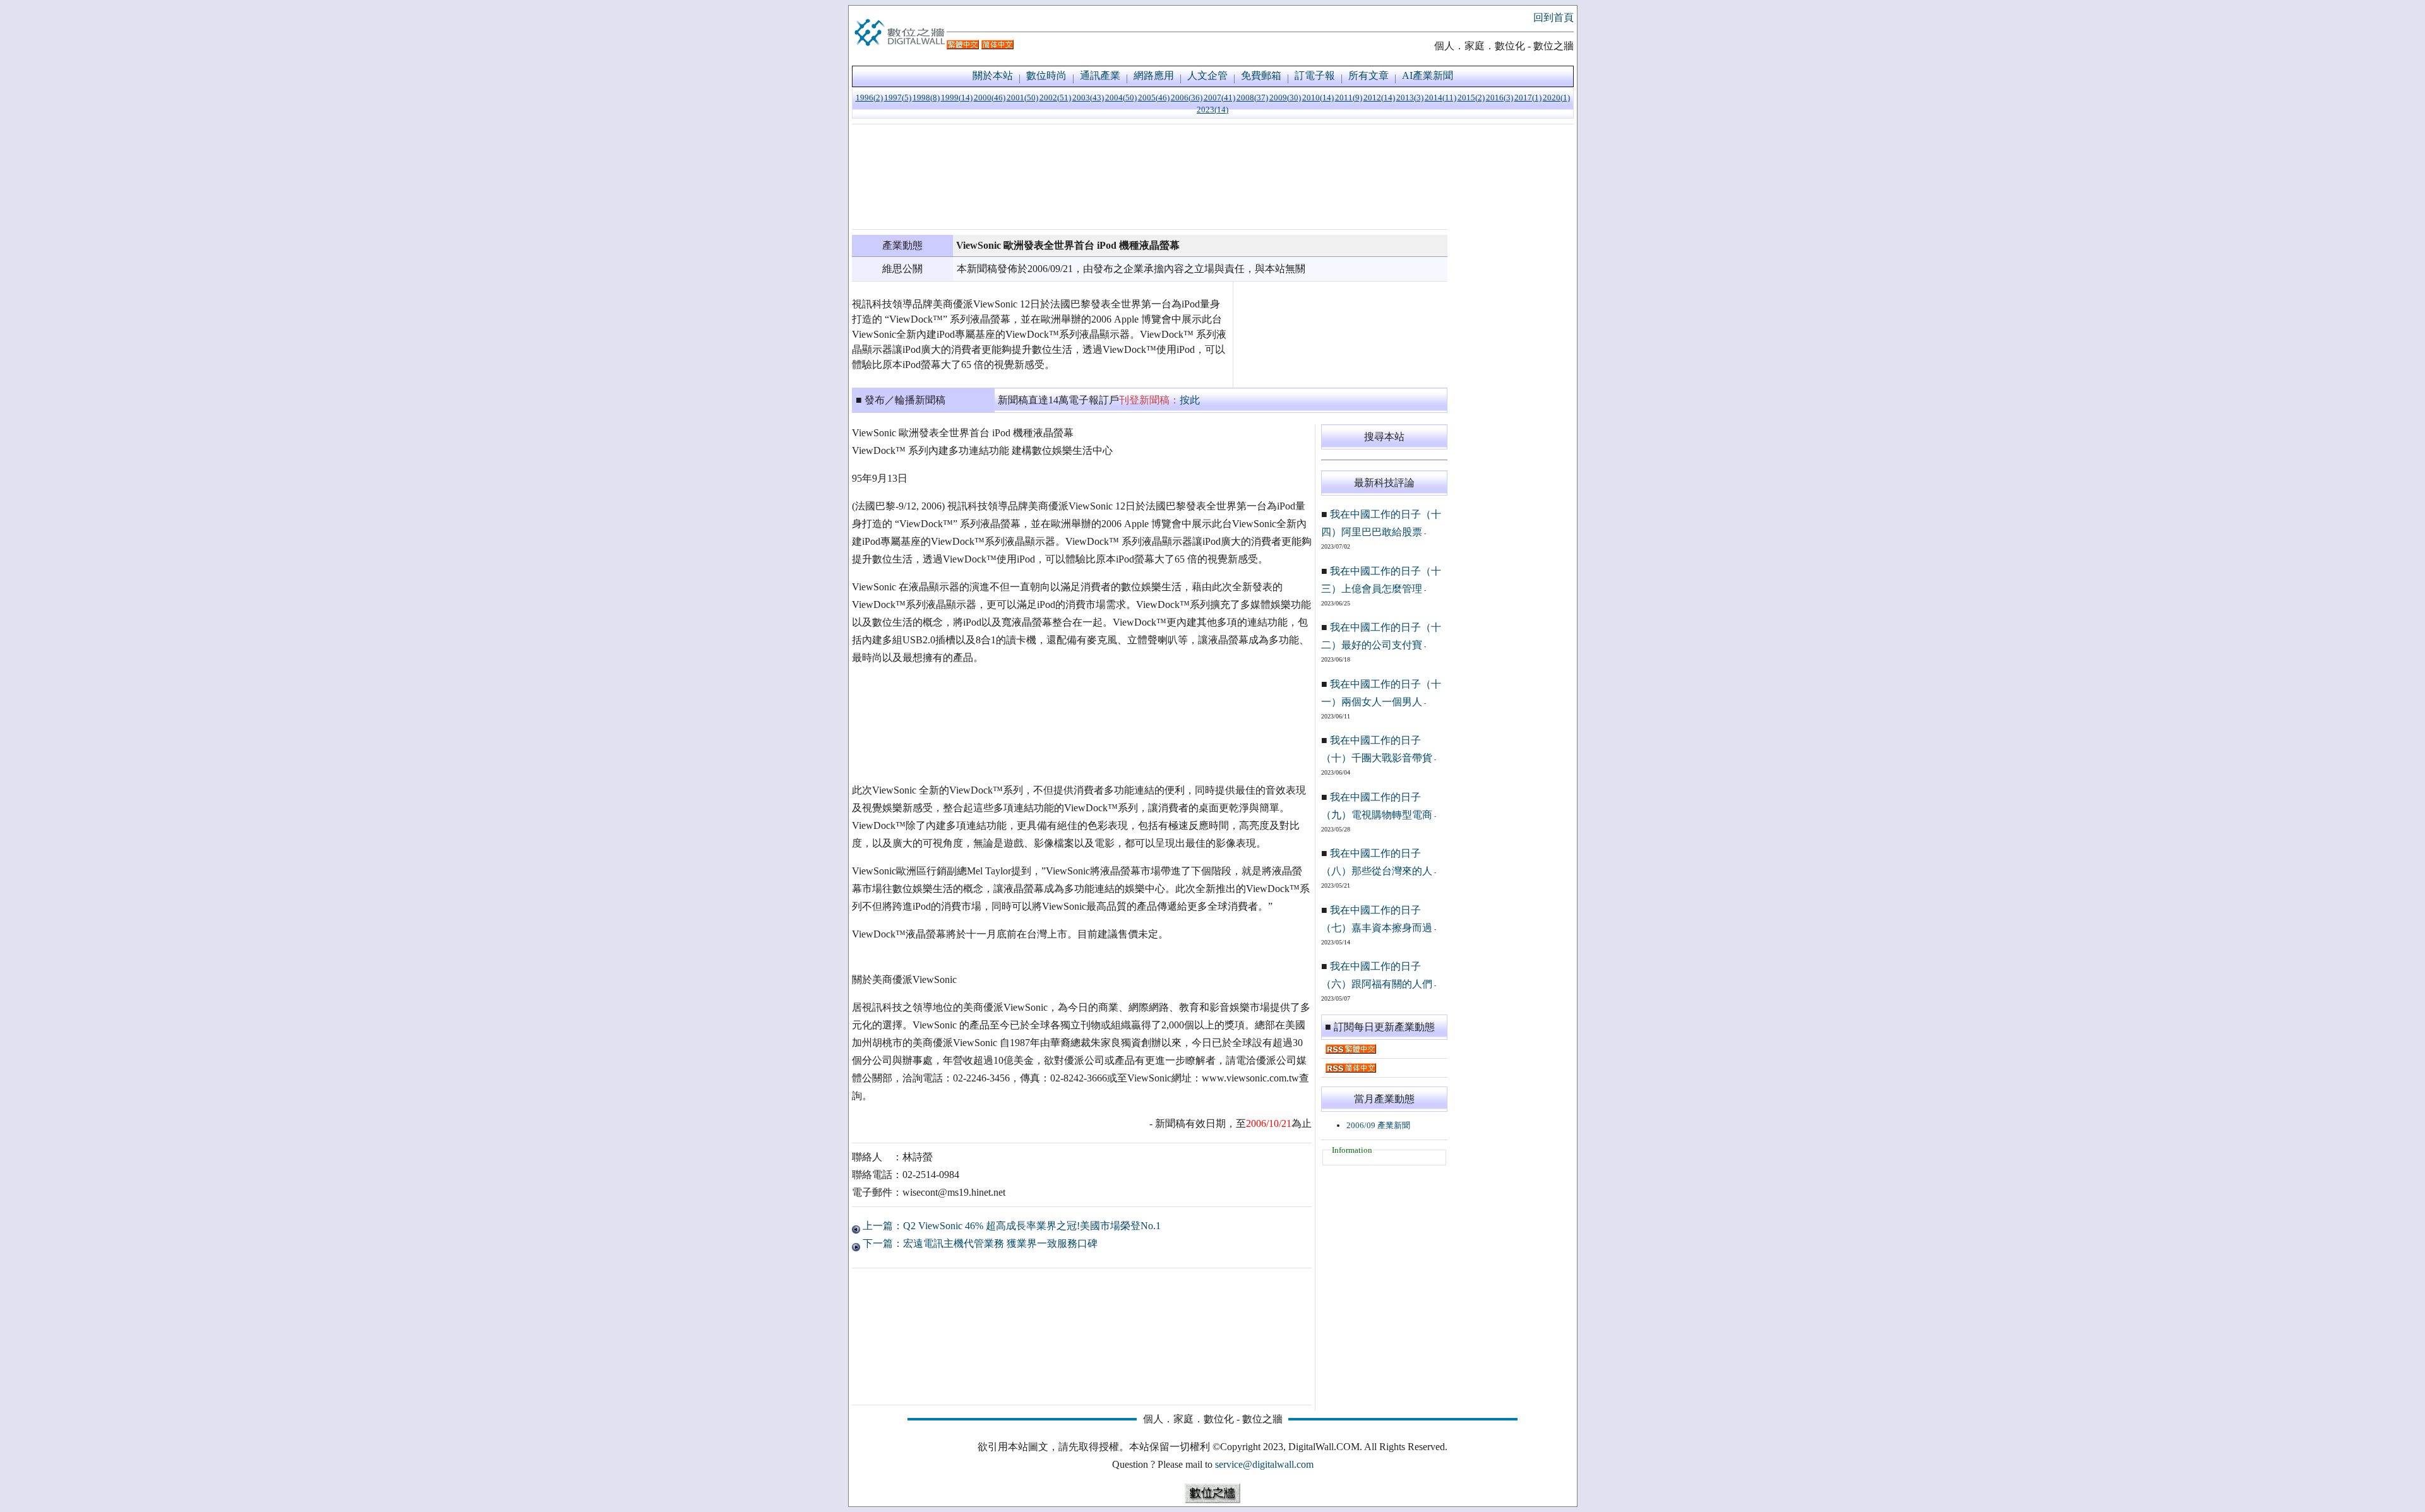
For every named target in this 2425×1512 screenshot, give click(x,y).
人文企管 (1207, 75)
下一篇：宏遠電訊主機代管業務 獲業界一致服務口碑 (979, 1243)
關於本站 (993, 75)
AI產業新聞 (1428, 75)
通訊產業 (1100, 75)
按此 (1190, 400)
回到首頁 (1554, 17)
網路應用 (1154, 75)
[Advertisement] (1150, 177)
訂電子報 (1315, 75)
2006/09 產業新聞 (1378, 1125)
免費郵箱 (1261, 75)
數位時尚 (1046, 75)
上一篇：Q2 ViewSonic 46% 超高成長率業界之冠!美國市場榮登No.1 (1010, 1226)
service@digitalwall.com (1264, 1464)
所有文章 (1368, 75)
